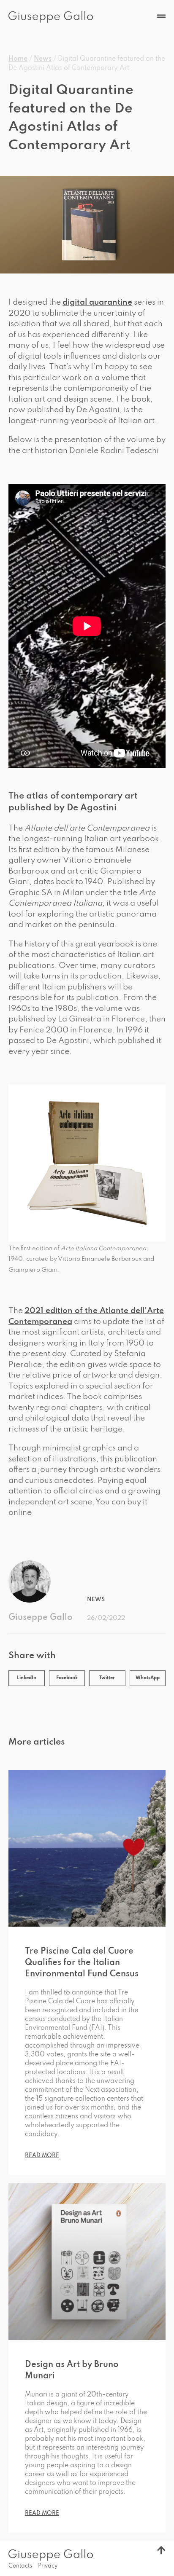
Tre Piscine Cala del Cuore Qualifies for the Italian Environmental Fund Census (82, 1963)
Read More (42, 2156)
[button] (27, 1678)
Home (18, 59)
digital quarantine (97, 302)
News (43, 59)
